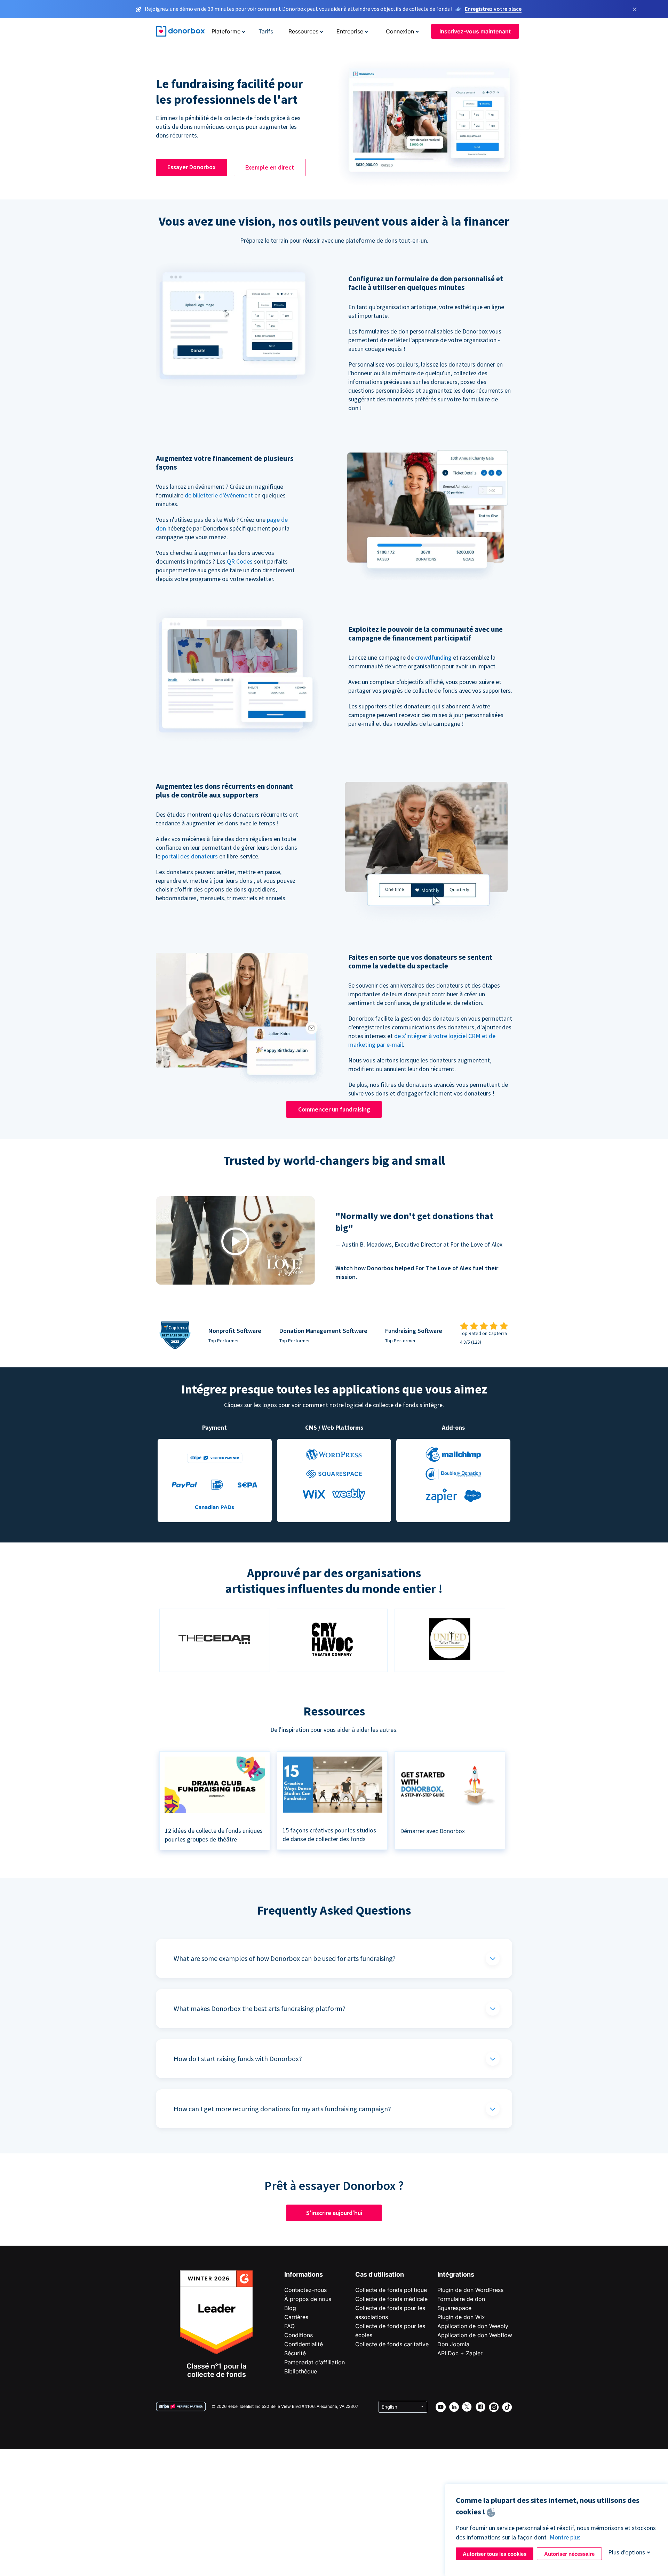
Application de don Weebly (473, 2326)
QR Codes (240, 561)
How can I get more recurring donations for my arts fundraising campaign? (282, 2109)
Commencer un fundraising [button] (334, 1109)
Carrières (296, 2317)
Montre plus (565, 2537)
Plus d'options (627, 2552)
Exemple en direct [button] (270, 167)
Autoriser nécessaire (569, 2554)
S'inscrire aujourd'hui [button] (334, 2213)
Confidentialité (304, 2344)
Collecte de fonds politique (391, 2290)
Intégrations (456, 2274)
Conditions (299, 2335)
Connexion (400, 31)
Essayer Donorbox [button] (192, 167)
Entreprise (350, 31)
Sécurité (295, 2353)
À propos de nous (308, 2299)
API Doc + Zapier (460, 2353)
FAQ (289, 2326)
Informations (304, 2274)
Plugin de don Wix (461, 2317)
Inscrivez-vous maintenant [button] (475, 31)
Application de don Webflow (475, 2335)
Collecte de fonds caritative (392, 2344)
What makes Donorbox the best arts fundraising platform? (260, 2008)
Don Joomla (453, 2344)
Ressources (303, 31)
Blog (290, 2308)
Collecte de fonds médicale (391, 2299)
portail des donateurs (190, 856)
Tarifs (266, 31)
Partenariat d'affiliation (315, 2362)
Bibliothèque (301, 2371)
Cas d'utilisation (380, 2274)
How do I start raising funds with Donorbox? (238, 2059)
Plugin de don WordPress (470, 2290)
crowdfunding (433, 657)
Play (235, 1242)
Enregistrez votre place (493, 9)
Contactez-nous (305, 2290)
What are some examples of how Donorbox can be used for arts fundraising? (285, 1958)
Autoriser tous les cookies (495, 2554)
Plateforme (226, 31)
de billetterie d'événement (219, 495)
